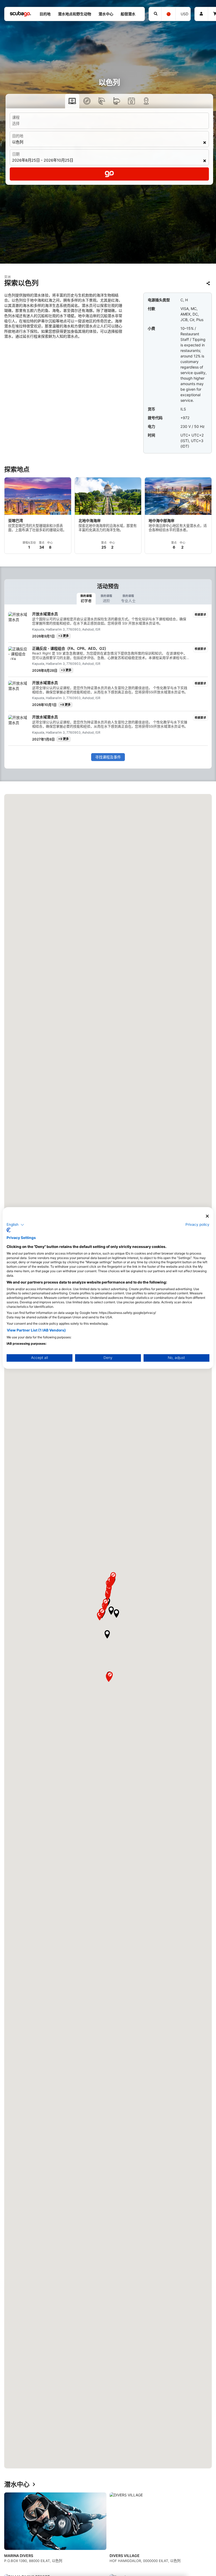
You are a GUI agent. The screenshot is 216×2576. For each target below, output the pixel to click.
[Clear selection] (205, 143)
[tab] (86, 599)
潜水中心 (17, 2485)
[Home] (21, 14)
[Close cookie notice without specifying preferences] (207, 1216)
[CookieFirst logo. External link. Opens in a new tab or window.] (9, 1230)
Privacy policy (197, 1224)
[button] (107, 1634)
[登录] (201, 14)
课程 (16, 117)
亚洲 (7, 277)
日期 (16, 154)
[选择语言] (168, 14)
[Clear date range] (205, 161)
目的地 (18, 136)
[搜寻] (155, 14)
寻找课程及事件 (108, 757)
